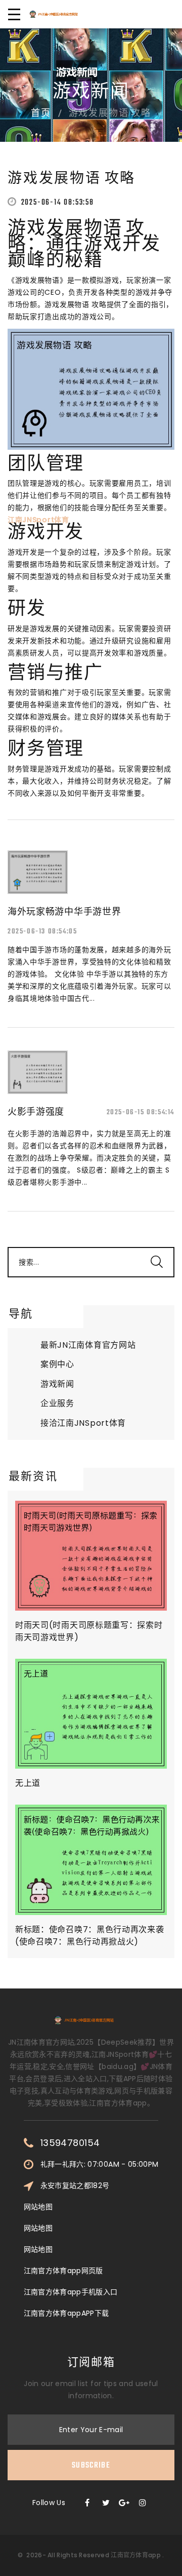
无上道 (28, 1783)
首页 (41, 114)
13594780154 (70, 2143)
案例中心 (57, 1364)
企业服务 (57, 1403)
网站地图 (38, 2207)
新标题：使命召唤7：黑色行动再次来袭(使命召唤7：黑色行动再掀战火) (90, 1936)
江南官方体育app (136, 2555)
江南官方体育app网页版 (63, 2271)
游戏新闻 (57, 1384)
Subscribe (91, 2466)
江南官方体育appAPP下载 (66, 2313)
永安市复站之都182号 (75, 2185)
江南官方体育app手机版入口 (71, 2292)
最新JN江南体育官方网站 (88, 1345)
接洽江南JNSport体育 (83, 1423)
